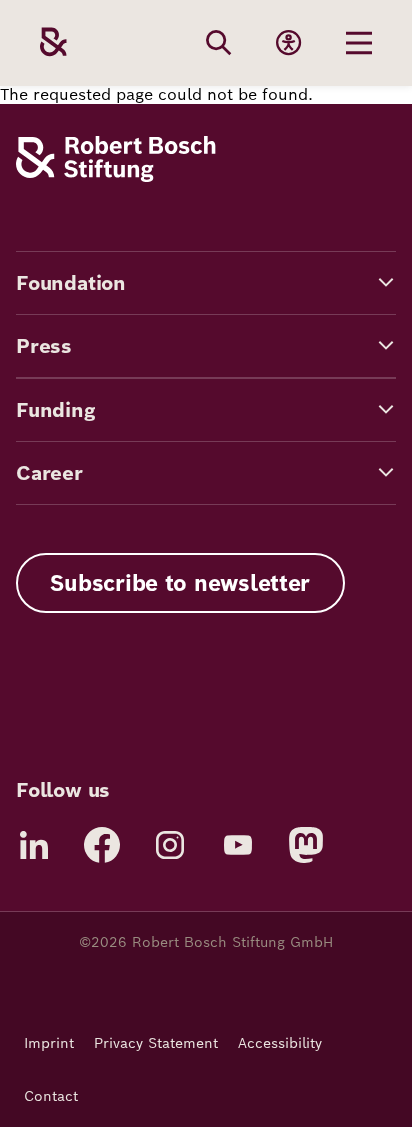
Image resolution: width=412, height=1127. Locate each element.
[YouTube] (238, 845)
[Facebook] (102, 845)
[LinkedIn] (34, 845)
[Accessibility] (289, 43)
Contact (51, 1096)
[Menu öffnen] (359, 43)
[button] (206, 283)
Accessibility (280, 1043)
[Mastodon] (306, 845)
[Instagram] (170, 845)
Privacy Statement (156, 1043)
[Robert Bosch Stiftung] (116, 176)
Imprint (49, 1043)
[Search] (219, 43)
